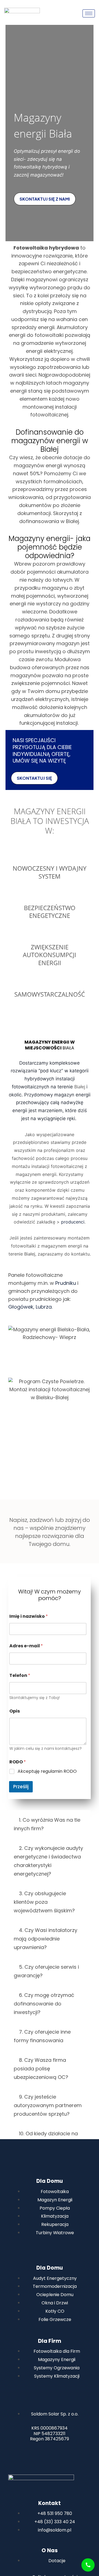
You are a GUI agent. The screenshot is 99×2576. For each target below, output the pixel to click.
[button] (49, 1824)
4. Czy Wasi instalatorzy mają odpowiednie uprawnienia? (46, 1939)
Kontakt (50, 2503)
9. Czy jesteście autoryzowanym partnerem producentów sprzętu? (48, 2105)
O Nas (50, 2550)
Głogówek (21, 1307)
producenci (73, 1222)
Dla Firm (50, 2341)
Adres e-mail (26, 1646)
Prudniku (66, 1283)
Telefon (20, 1675)
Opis (15, 1711)
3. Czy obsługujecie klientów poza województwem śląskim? (44, 1902)
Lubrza (44, 1307)
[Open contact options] (88, 2565)
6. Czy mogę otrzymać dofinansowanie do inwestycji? (44, 2004)
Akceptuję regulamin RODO (47, 1772)
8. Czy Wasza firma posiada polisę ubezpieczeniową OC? (41, 2069)
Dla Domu (50, 2181)
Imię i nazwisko (29, 1616)
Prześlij (21, 1787)
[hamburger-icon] (89, 13)
